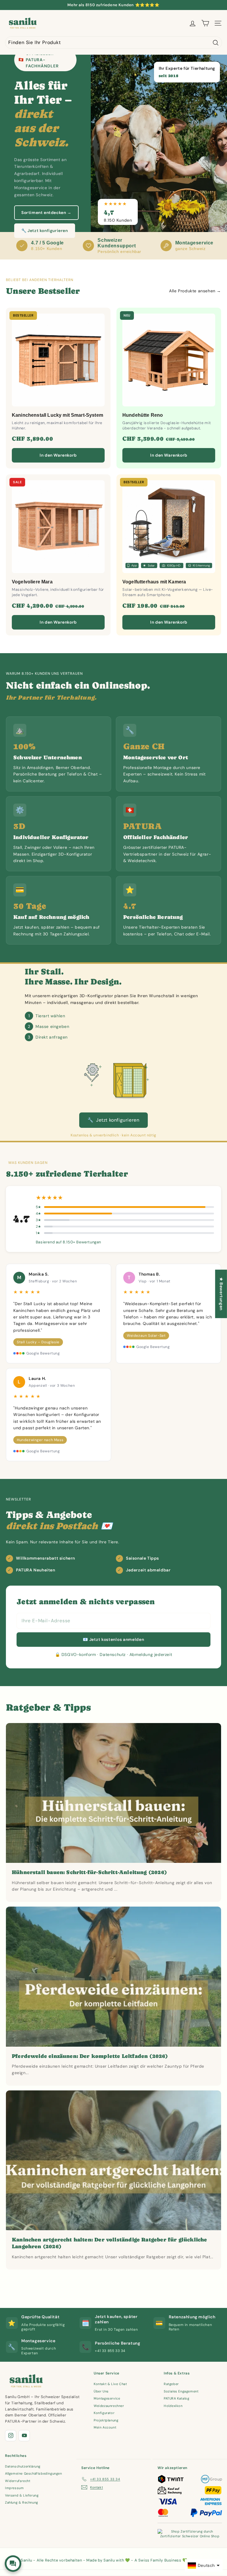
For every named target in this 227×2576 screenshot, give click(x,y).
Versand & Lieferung (22, 2495)
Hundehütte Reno (143, 415)
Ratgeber (171, 2384)
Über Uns (101, 2391)
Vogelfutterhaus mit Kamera (154, 582)
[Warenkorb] (205, 23)
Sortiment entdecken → (46, 212)
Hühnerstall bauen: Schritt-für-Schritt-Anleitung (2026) (89, 1872)
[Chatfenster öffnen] (13, 2564)
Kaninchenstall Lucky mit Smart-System (57, 415)
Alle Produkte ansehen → (195, 291)
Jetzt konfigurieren (113, 1120)
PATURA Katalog (176, 2398)
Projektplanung (106, 2420)
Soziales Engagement (181, 2391)
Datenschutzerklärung (23, 2466)
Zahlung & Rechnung (22, 2502)
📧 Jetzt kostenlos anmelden (113, 1639)
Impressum (14, 2488)
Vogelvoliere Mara (32, 582)
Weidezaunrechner (109, 2406)
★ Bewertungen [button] (221, 1294)
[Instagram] (11, 2436)
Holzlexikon (173, 2406)
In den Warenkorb (58, 455)
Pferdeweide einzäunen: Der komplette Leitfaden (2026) (90, 2056)
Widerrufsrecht (18, 2481)
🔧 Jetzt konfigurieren (45, 231)
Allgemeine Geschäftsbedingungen (34, 2473)
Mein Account (105, 2427)
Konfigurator (104, 2413)
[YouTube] (24, 2436)
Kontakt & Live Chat (110, 2384)
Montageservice (107, 2398)
